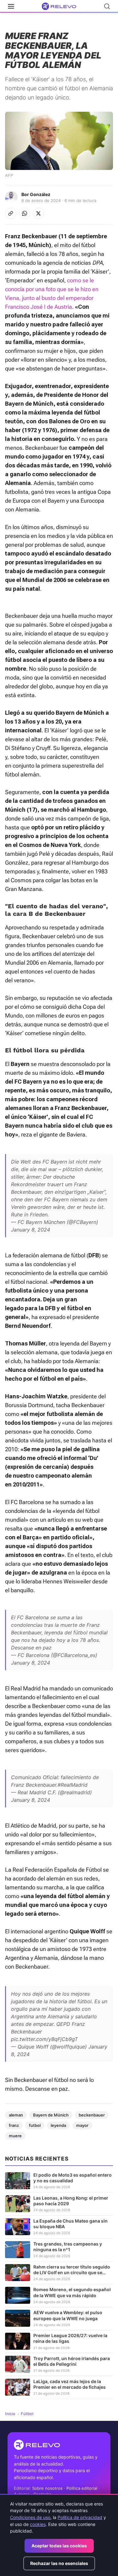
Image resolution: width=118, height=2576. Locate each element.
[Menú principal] (11, 6)
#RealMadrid (73, 1785)
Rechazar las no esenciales (59, 2563)
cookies (38, 2524)
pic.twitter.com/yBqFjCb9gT (44, 2039)
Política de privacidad (80, 2517)
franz (14, 2125)
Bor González (36, 194)
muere (15, 2136)
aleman (16, 2115)
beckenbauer (92, 2115)
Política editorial (82, 2488)
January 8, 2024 (31, 1230)
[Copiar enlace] (11, 213)
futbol (35, 2125)
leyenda (58, 2125)
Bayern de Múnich (51, 2115)
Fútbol (27, 2414)
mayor (82, 2125)
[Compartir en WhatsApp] (25, 213)
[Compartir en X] (38, 213)
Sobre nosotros (47, 2488)
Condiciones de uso (30, 2517)
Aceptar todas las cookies (59, 2546)
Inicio (10, 2414)
